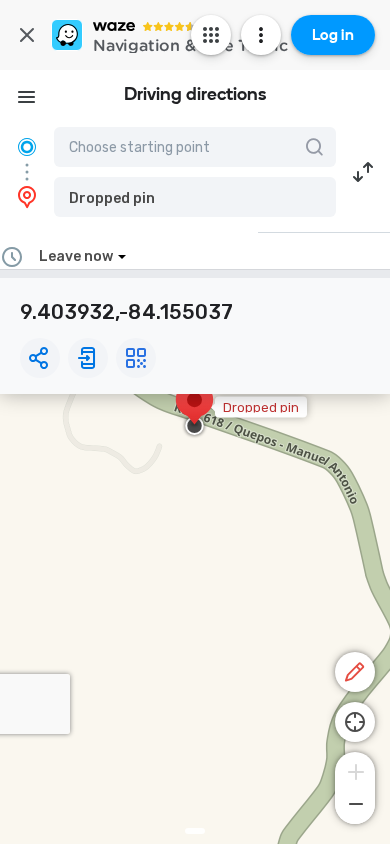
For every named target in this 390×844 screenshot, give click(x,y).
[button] (195, 197)
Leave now (76, 256)
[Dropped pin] (194, 410)
